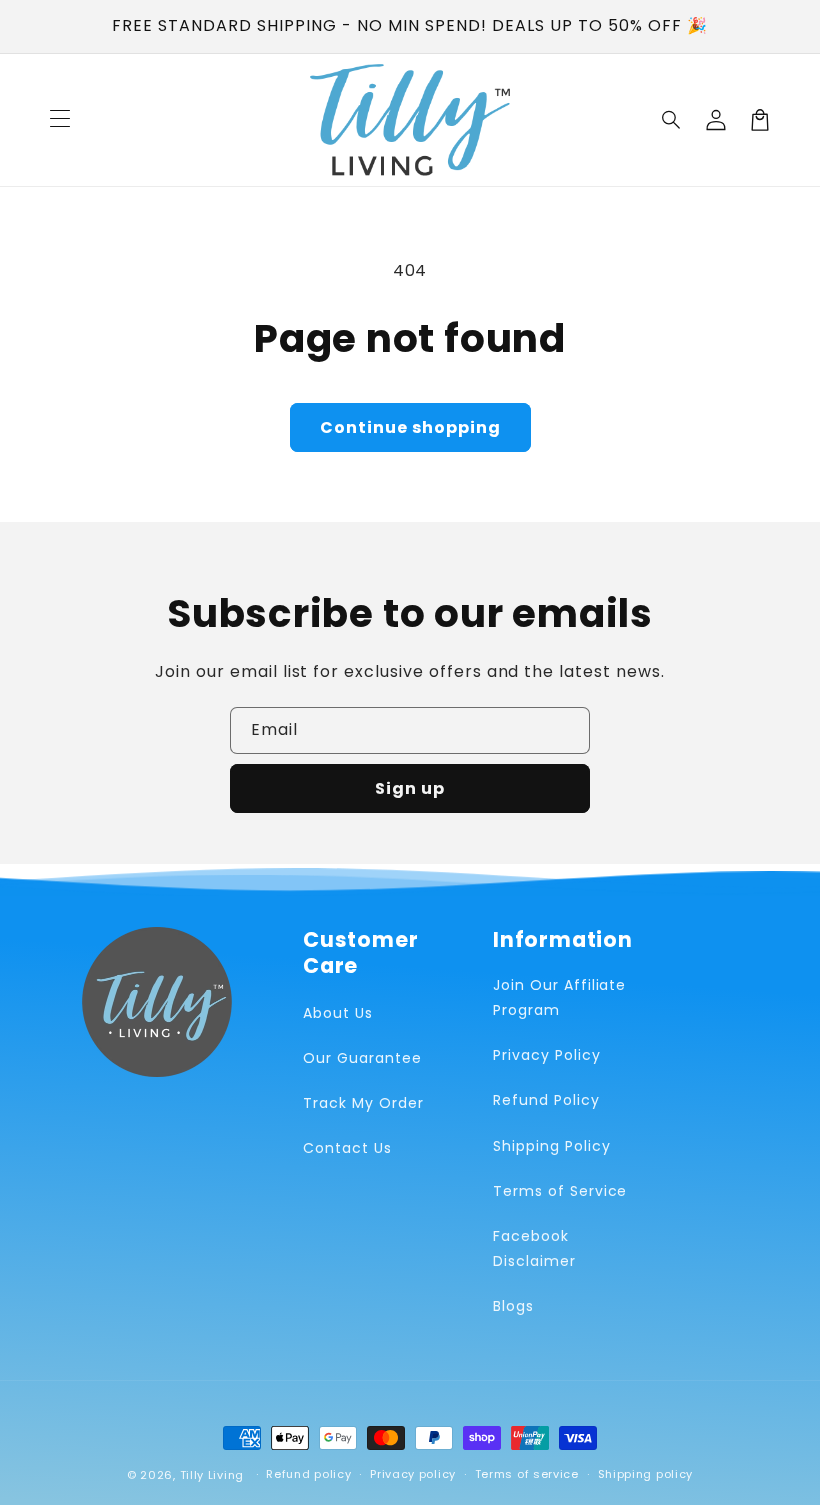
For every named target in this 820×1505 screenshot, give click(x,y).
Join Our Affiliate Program (559, 997)
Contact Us (347, 1148)
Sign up (410, 788)
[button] (672, 120)
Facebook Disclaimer (534, 1248)
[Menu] (60, 120)
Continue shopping (410, 427)
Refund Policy (546, 1100)
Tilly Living (212, 1475)
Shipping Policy (551, 1146)
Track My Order (363, 1103)
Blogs (513, 1306)
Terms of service (527, 1474)
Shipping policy (646, 1474)
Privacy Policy (546, 1055)
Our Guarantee (362, 1058)
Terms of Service (560, 1191)
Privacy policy (413, 1474)
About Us (338, 1013)
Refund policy (308, 1474)
